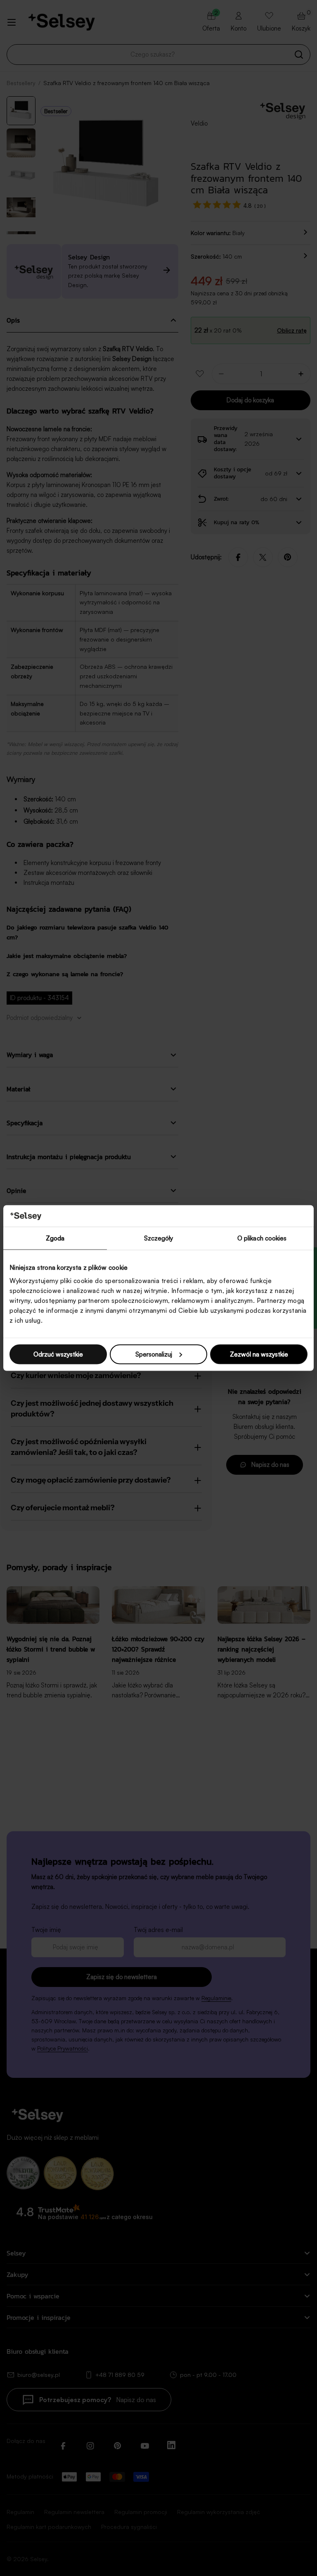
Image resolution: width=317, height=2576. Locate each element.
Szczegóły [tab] (159, 1238)
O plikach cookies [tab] (262, 1238)
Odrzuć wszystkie (58, 1354)
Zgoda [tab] (55, 1238)
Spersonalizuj (154, 1354)
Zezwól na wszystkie (259, 1354)
